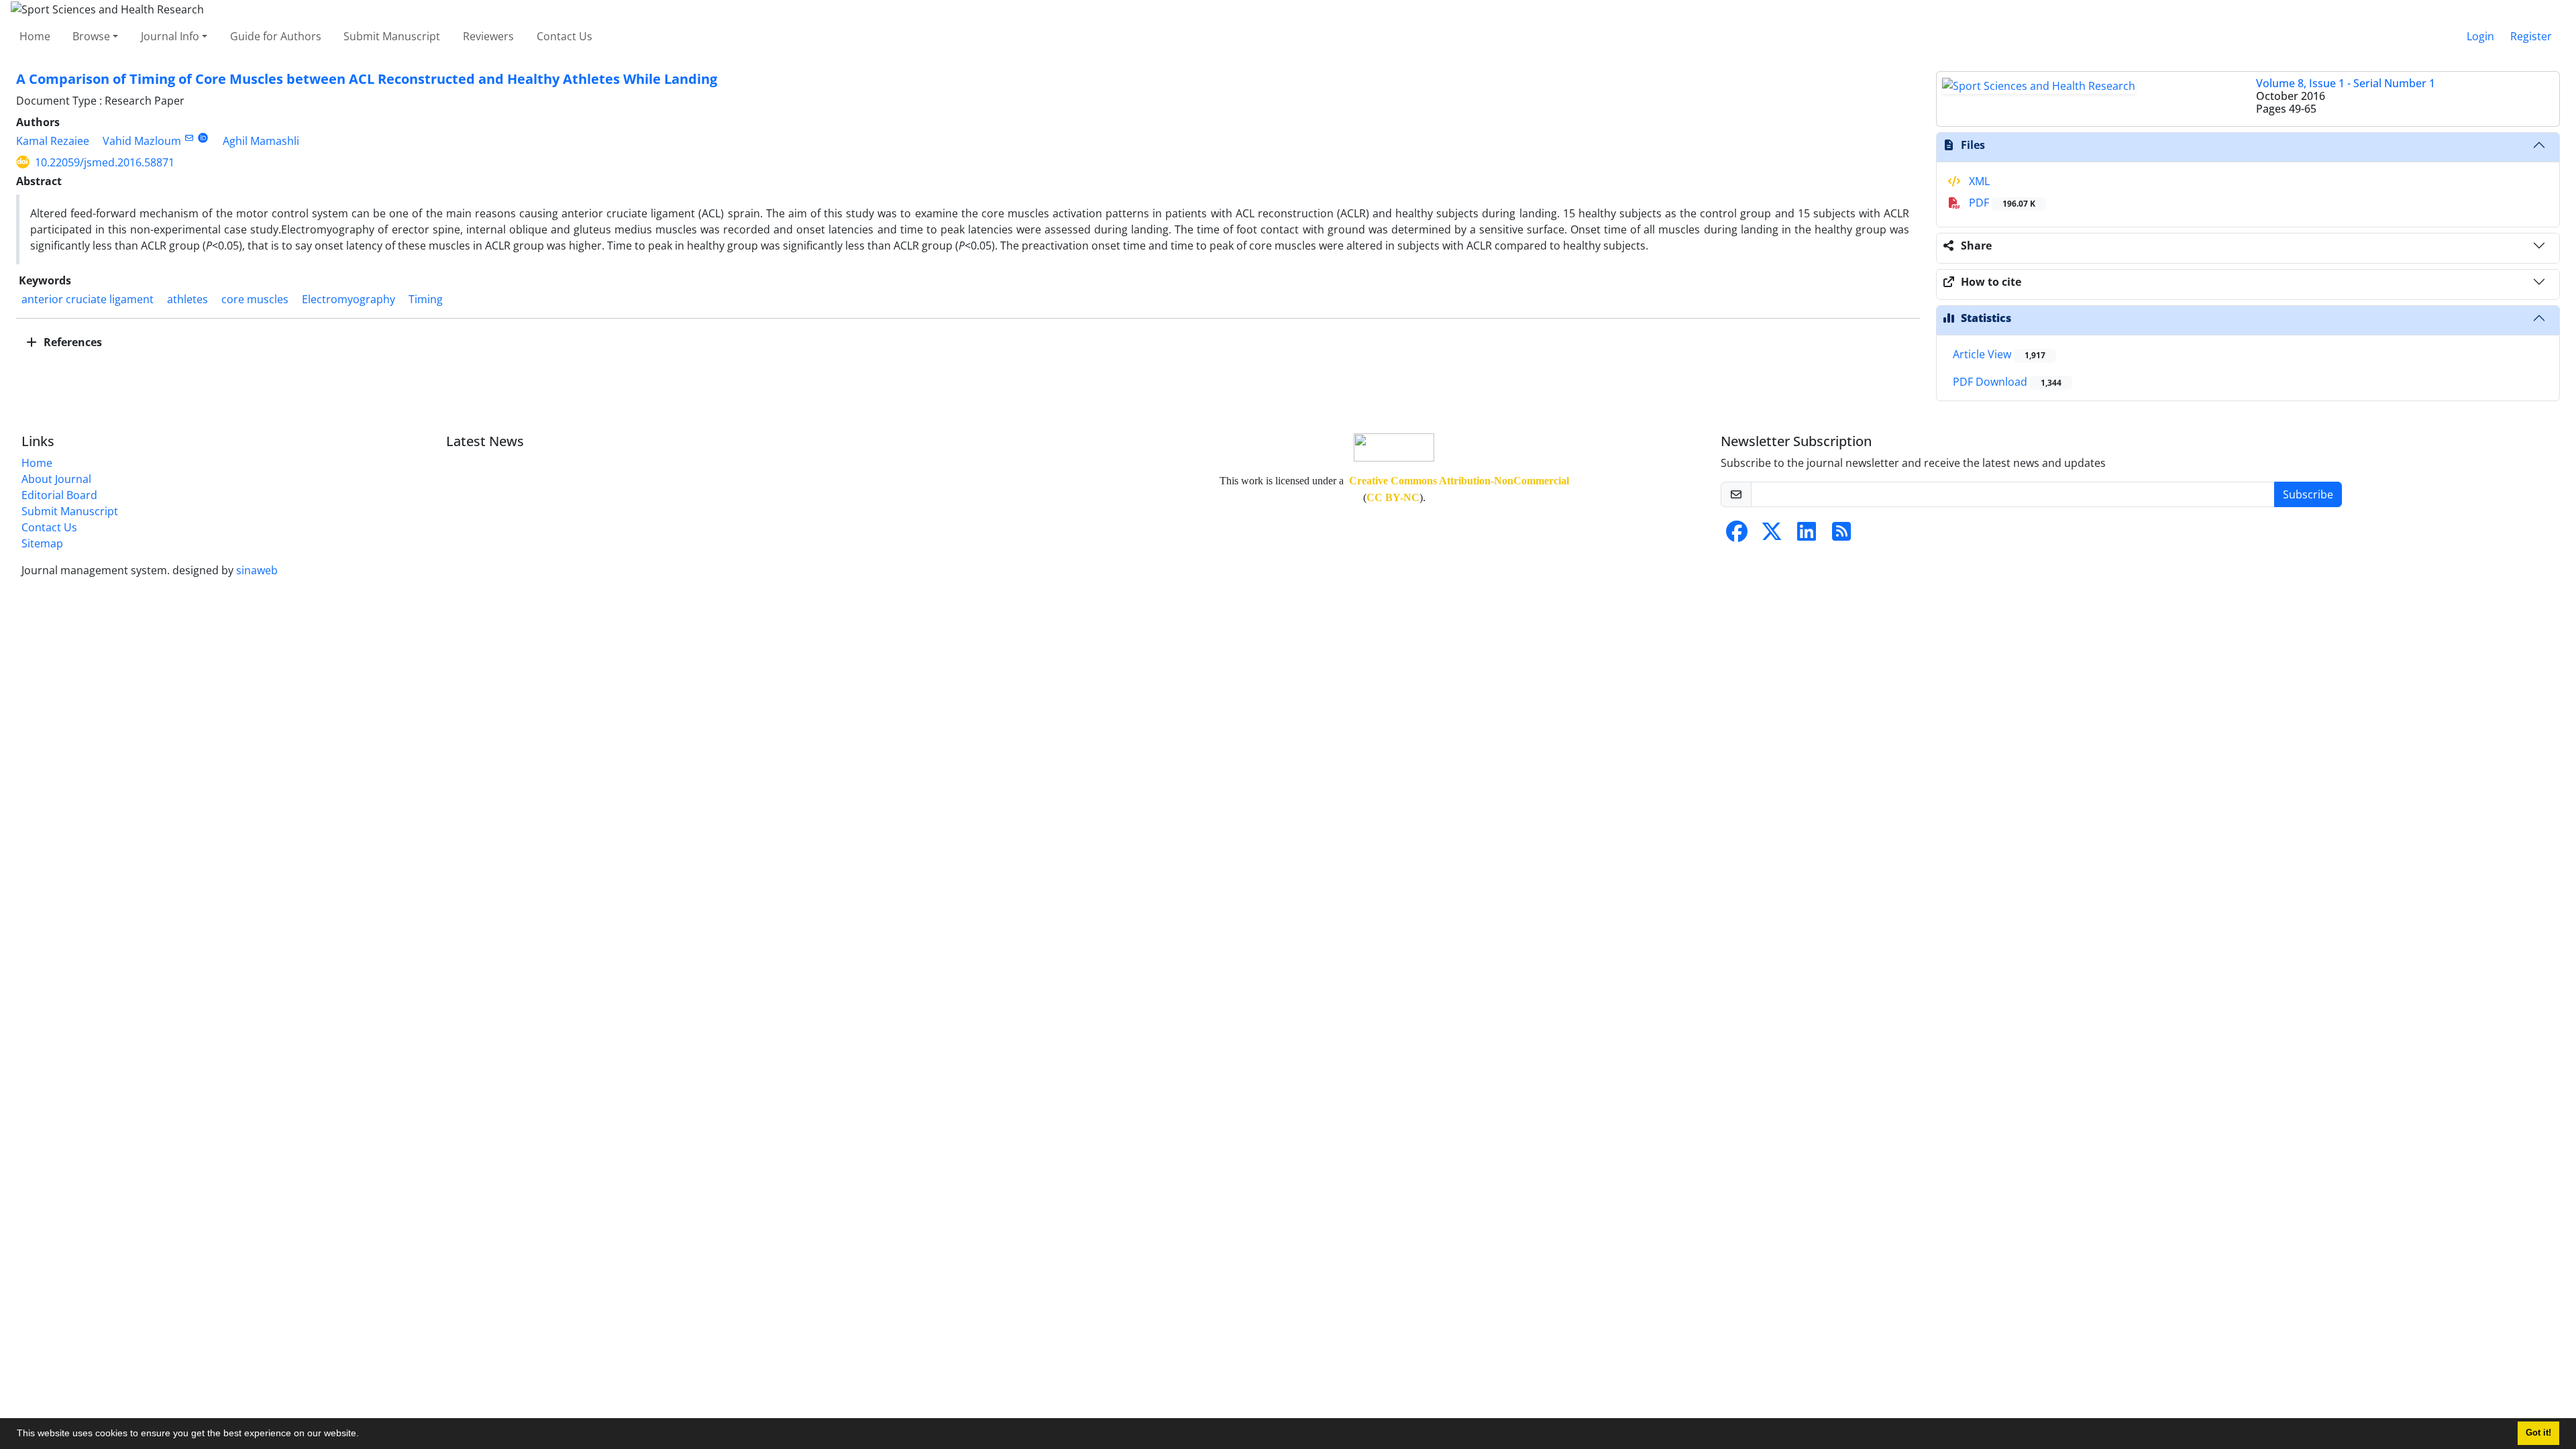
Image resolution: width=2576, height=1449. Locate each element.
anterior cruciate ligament (88, 299)
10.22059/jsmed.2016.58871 (105, 162)
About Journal (56, 479)
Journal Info (170, 36)
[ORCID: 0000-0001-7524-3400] (203, 138)
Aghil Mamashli (261, 141)
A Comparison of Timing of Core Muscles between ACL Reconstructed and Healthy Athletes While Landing (367, 79)
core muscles (255, 299)
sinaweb (257, 570)
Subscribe (2308, 494)
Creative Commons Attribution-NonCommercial (1459, 481)
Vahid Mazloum (142, 141)
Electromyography (348, 299)
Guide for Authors (276, 36)
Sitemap (42, 543)
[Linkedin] (1807, 535)
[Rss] (1841, 535)
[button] (364, 1435)
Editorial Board (59, 495)
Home (35, 36)
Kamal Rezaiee (53, 141)
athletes (187, 299)
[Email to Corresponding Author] (189, 138)
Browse (91, 36)
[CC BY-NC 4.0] (1394, 446)
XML (1978, 181)
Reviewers (488, 36)
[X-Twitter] (1772, 535)
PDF (2001, 203)
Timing (426, 299)
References (71, 342)
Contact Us (565, 36)
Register (2531, 36)
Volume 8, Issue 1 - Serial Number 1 (2346, 83)
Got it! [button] (2538, 1433)
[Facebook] (1737, 535)
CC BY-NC (1393, 497)
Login (2480, 36)
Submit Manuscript (392, 36)
